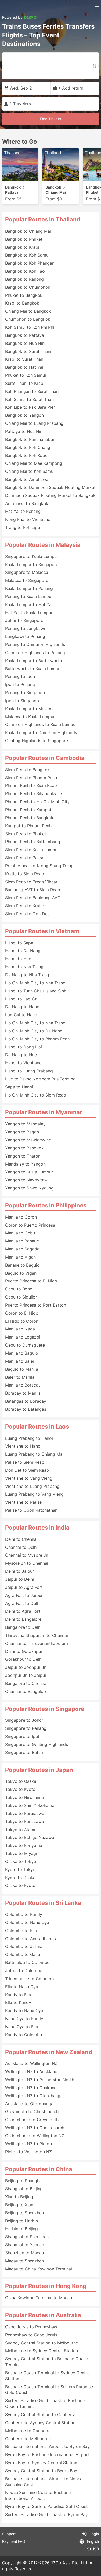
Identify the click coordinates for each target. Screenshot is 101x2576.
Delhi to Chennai (21, 1539)
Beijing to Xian (19, 2205)
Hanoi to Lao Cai (22, 999)
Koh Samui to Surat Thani (30, 399)
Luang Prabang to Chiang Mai (34, 1454)
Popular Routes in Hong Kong (46, 2286)
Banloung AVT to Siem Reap (33, 890)
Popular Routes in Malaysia (43, 545)
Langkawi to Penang (25, 636)
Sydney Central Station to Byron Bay (41, 2471)
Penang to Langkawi (25, 628)
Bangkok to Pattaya (25, 335)
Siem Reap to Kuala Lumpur (32, 850)
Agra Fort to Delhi (23, 1603)
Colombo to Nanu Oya (27, 1922)
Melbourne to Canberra (28, 2431)
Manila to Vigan (20, 1257)
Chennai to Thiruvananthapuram (37, 1643)
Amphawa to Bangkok (27, 503)
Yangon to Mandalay (25, 1124)
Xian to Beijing (19, 2197)
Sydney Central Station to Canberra (40, 2414)
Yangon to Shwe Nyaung (29, 1188)
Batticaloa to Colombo (27, 1962)
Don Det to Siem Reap (27, 1470)
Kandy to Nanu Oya (24, 2010)
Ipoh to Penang (20, 684)
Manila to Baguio (22, 1353)
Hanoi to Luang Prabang (29, 1071)
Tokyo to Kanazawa (25, 1821)
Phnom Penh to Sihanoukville (34, 793)
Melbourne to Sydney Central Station (42, 2351)
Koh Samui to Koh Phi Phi (30, 327)
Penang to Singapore (26, 692)
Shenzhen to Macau (24, 2253)
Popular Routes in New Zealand (49, 2052)
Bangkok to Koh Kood (26, 455)
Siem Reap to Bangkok (27, 770)
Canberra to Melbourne (28, 2439)
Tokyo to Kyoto (20, 1789)
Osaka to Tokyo (21, 1861)
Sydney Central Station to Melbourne (42, 2343)
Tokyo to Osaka (21, 1781)
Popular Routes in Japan (39, 1770)
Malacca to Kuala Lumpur (30, 717)
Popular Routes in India (37, 1528)
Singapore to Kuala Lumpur (32, 556)
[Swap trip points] (94, 66)
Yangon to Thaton (23, 1156)
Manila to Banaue (22, 1241)
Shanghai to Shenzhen (27, 2237)
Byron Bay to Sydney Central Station (41, 2463)
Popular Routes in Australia (43, 2315)
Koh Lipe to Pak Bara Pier (30, 407)
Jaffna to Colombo (24, 1970)
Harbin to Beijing (21, 2229)
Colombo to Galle (23, 1954)
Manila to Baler (20, 1361)
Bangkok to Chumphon (28, 287)
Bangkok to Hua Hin (25, 343)
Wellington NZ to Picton (28, 2144)
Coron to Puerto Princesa (30, 1225)
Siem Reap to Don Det (27, 914)
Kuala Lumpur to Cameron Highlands (41, 732)
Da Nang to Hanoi (23, 1007)
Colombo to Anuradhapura (31, 1939)
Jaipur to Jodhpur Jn (26, 1667)
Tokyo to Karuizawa (25, 1813)
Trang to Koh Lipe (23, 527)
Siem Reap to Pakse (25, 858)
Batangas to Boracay (26, 1401)
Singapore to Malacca (27, 572)
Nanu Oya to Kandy (24, 2019)
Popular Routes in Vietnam (42, 931)
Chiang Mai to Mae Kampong (34, 463)
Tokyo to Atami (20, 1830)
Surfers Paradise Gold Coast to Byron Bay (46, 2514)
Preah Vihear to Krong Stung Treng (39, 866)
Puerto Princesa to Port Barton (36, 1305)
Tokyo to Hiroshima (24, 1797)
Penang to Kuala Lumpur (29, 596)
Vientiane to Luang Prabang (32, 1486)
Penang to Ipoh (20, 676)
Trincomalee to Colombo (30, 1979)
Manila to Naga (20, 1329)
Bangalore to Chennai (26, 1683)
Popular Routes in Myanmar (44, 1112)
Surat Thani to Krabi (25, 383)
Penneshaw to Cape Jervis (31, 2335)
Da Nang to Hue (21, 1055)
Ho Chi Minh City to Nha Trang (35, 983)
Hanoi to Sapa (19, 943)
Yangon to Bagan (22, 1132)
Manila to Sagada (22, 1249)
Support (9, 2534)
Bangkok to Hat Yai (24, 367)
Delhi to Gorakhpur (24, 1651)
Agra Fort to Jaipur (24, 1595)
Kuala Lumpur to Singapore (32, 564)
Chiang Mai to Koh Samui (30, 471)
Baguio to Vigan (21, 1273)
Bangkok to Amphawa (27, 479)
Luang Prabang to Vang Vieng (34, 1494)
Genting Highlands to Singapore (37, 741)
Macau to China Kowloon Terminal (39, 2269)
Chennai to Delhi (21, 1547)
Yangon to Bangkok (24, 1148)
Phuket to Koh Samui (26, 375)
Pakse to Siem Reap (25, 1462)
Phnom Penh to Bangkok (29, 818)
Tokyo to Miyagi (21, 1853)
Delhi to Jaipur (20, 1571)
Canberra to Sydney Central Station (40, 2423)
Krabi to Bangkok (22, 303)
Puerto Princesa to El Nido (31, 1281)
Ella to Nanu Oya (22, 1987)
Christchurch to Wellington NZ (35, 2136)
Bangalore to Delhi (23, 1627)
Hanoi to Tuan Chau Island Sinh (36, 991)
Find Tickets (51, 119)
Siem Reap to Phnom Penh (31, 778)
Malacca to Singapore (27, 580)
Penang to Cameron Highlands (35, 644)
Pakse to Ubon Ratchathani (32, 1510)
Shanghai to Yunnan (25, 2245)
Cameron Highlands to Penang (35, 653)
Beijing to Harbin (21, 2221)
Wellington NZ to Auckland (31, 2071)
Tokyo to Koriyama (24, 1845)
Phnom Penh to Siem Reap (31, 785)
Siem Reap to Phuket (26, 834)
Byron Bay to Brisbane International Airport (47, 2454)
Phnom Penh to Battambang (33, 842)
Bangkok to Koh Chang (28, 447)
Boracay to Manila (23, 1393)
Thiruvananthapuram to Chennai (37, 1635)
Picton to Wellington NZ (28, 2152)
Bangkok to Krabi (22, 247)
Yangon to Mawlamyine (28, 1140)
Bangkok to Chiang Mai (28, 231)
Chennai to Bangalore (26, 1691)
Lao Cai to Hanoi (22, 1015)
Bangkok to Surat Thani (28, 351)
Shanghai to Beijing (24, 2189)
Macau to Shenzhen (24, 2261)
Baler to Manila (20, 1377)
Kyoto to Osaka (20, 1878)
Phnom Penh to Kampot (28, 810)
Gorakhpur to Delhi (24, 1659)
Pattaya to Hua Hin (24, 431)
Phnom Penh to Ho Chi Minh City (37, 802)
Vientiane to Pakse (23, 1502)
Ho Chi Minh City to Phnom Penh (37, 1039)
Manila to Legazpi (23, 1337)
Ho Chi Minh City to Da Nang (34, 1031)
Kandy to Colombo (24, 2035)
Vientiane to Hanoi (23, 1446)
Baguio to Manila (22, 1369)
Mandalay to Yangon (25, 1164)
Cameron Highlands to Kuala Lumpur (41, 724)
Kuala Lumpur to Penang (29, 588)
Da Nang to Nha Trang (27, 975)
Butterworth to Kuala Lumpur (34, 669)
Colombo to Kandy (24, 1914)
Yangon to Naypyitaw (26, 1180)
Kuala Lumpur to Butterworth (34, 661)
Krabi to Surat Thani (25, 359)
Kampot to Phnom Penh (28, 826)
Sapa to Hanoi (19, 1087)
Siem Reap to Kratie (25, 906)
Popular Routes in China (39, 2169)
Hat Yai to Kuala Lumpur (29, 613)
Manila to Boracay (23, 1385)
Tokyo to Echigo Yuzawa (30, 1837)
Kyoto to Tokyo (20, 1869)
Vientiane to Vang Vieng (29, 1478)
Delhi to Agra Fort (23, 1611)
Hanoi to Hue (18, 959)
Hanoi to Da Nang (23, 951)
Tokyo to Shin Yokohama (30, 1805)
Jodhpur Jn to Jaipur (26, 1675)
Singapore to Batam (25, 1752)
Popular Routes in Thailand (43, 219)
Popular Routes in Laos (37, 1427)
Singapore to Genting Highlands (37, 1744)
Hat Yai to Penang (23, 511)
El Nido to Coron (22, 1321)
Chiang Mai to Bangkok (28, 311)
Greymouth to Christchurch (32, 2111)
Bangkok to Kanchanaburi (30, 439)
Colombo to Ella (21, 1931)
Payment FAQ (14, 2541)
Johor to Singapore (24, 620)
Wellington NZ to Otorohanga (34, 2096)
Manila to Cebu (20, 1233)
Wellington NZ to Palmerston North (40, 2080)
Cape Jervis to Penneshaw (31, 2327)
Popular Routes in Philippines (46, 1205)
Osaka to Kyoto (20, 1885)
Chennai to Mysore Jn (27, 1555)
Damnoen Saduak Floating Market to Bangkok (50, 495)
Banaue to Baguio (22, 1265)
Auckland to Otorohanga (29, 2104)
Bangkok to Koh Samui (27, 255)
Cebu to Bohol (19, 1289)
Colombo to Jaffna (24, 1946)
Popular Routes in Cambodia (45, 758)
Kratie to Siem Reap (25, 874)
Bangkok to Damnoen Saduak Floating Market (50, 487)
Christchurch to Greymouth (32, 2120)
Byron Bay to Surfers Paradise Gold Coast (46, 2506)
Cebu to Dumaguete (25, 1345)
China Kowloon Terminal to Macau (39, 2298)
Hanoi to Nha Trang (24, 967)
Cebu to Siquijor (21, 1297)
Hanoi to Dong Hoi (24, 1047)
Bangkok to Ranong (24, 279)
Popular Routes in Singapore (45, 1709)
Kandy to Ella (18, 1995)
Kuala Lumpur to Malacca (30, 709)
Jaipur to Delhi (20, 1579)
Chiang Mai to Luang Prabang (34, 423)
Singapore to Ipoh (23, 1736)
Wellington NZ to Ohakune (31, 2088)
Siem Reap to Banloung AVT (33, 898)
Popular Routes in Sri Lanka (43, 1903)
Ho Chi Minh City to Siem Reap (36, 1095)
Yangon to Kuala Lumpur (29, 1172)
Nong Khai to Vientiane (28, 519)
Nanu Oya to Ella (22, 2027)
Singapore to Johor (24, 1720)
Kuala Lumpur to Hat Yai (29, 604)
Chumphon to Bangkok (28, 319)
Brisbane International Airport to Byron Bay (47, 2446)
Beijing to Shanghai (24, 2181)
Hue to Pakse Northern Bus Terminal (41, 1079)
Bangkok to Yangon (24, 415)
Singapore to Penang (26, 1728)
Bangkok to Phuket (24, 239)
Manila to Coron (21, 1217)
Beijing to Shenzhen (24, 2213)
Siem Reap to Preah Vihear (31, 882)
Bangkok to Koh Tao (25, 271)
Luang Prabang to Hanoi (29, 1438)
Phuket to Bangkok (24, 295)
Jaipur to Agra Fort (24, 1587)
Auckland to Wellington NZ (31, 2063)
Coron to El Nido (22, 1313)
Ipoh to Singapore (23, 701)
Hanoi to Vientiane (23, 1063)
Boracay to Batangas (26, 1409)
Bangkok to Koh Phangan (30, 263)
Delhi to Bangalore (23, 1619)
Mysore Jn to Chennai (27, 1563)
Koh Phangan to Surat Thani (32, 391)
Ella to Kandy (18, 2002)
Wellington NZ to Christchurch (35, 2128)
